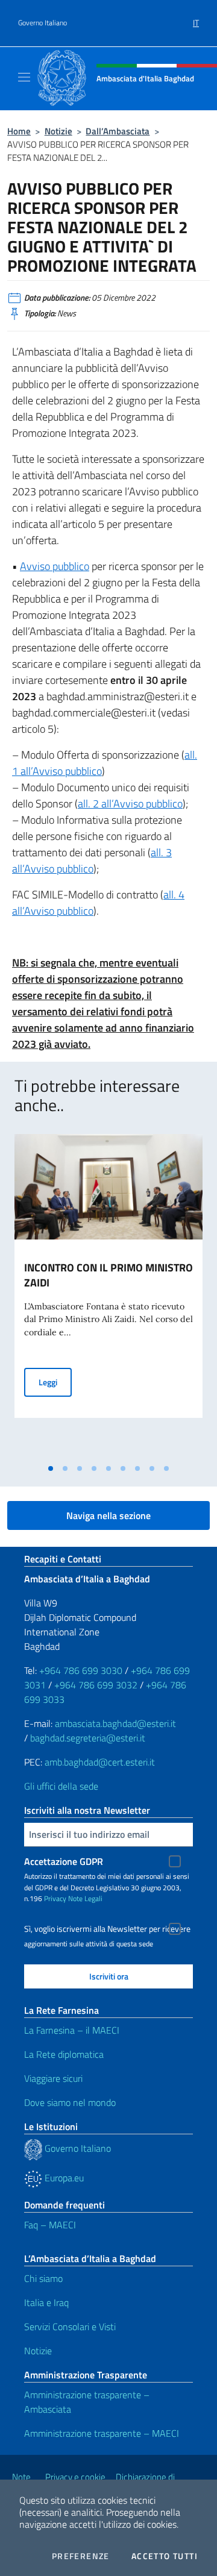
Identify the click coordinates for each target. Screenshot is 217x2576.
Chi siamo (43, 2278)
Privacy (55, 1898)
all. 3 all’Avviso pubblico (92, 860)
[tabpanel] (108, 1296)
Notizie (58, 131)
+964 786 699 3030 (81, 1670)
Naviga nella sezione (108, 1515)
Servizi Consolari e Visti (70, 2327)
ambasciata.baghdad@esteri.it (115, 1723)
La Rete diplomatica (64, 2054)
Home (19, 131)
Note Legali (85, 1898)
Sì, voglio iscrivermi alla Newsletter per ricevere (107, 1929)
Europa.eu (63, 2178)
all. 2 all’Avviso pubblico (130, 804)
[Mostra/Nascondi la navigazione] (24, 77)
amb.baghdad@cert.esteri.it (100, 1762)
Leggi (55, 1382)
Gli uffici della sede (61, 1786)
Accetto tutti (165, 2556)
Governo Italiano (42, 23)
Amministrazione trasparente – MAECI (102, 2433)
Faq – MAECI (50, 2225)
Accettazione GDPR (64, 1861)
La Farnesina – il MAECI (72, 2030)
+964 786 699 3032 (96, 1685)
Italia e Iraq (46, 2302)
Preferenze (81, 2556)
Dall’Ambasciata (118, 131)
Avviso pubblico (55, 566)
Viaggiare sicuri (53, 2078)
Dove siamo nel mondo (70, 2102)
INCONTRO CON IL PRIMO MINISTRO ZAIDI (108, 1275)
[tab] (51, 1468)
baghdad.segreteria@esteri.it (88, 1738)
